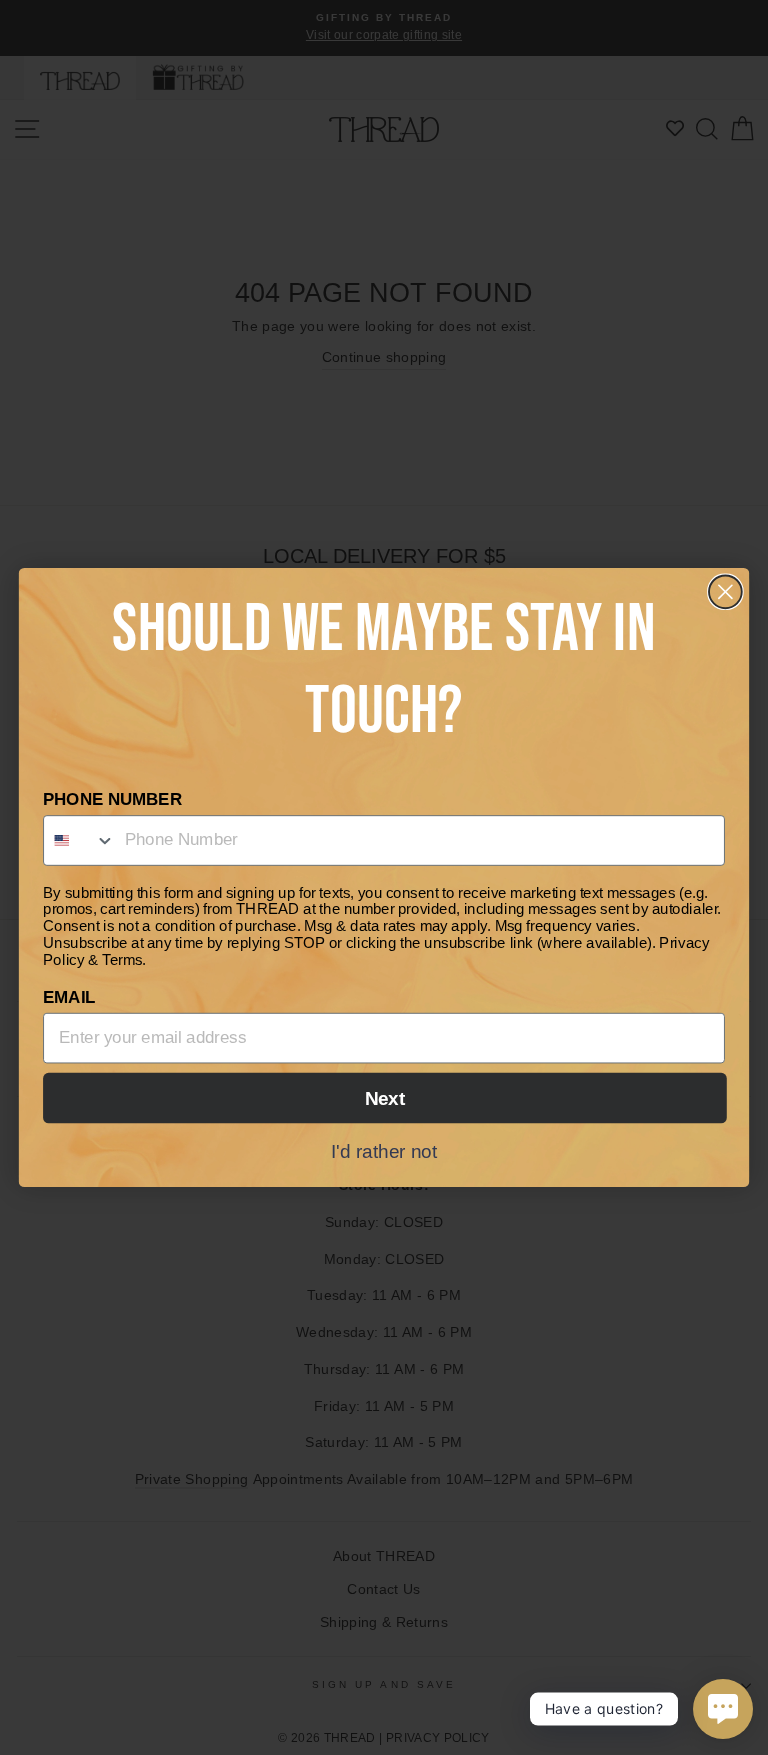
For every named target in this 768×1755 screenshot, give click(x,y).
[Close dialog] (725, 591)
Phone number (112, 799)
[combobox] (79, 840)
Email (69, 997)
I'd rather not (384, 1150)
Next (385, 1098)
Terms (122, 960)
